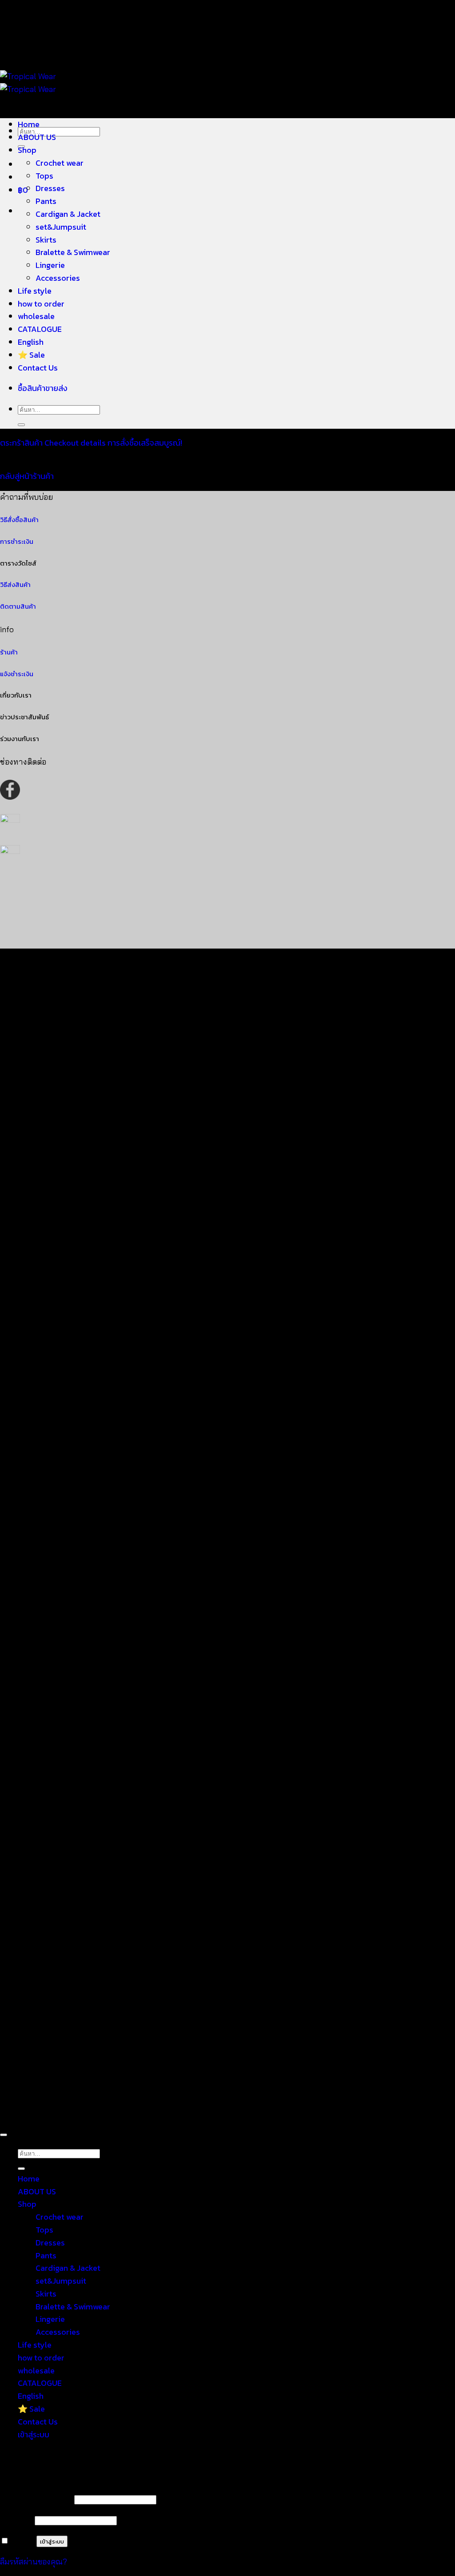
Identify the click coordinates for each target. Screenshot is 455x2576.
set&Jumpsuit (61, 227)
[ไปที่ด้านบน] (4, 2135)
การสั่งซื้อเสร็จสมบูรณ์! (145, 443)
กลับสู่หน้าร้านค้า (27, 476)
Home (29, 124)
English (31, 342)
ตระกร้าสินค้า (22, 443)
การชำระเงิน (17, 542)
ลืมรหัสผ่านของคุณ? (34, 2562)
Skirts (46, 240)
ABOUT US (37, 137)
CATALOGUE (40, 329)
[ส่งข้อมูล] (21, 425)
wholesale (36, 316)
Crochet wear (60, 163)
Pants (46, 201)
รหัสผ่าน (16, 2520)
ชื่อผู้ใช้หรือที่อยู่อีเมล (36, 2499)
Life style (35, 291)
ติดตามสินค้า (18, 606)
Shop (27, 150)
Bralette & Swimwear (73, 252)
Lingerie (50, 265)
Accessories (58, 278)
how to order (41, 304)
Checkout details (76, 443)
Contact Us (38, 368)
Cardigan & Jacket (68, 214)
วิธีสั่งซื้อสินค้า (19, 520)
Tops (44, 176)
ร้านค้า (9, 652)
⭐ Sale (31, 355)
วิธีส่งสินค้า (15, 585)
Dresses (50, 188)
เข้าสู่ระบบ (52, 2541)
